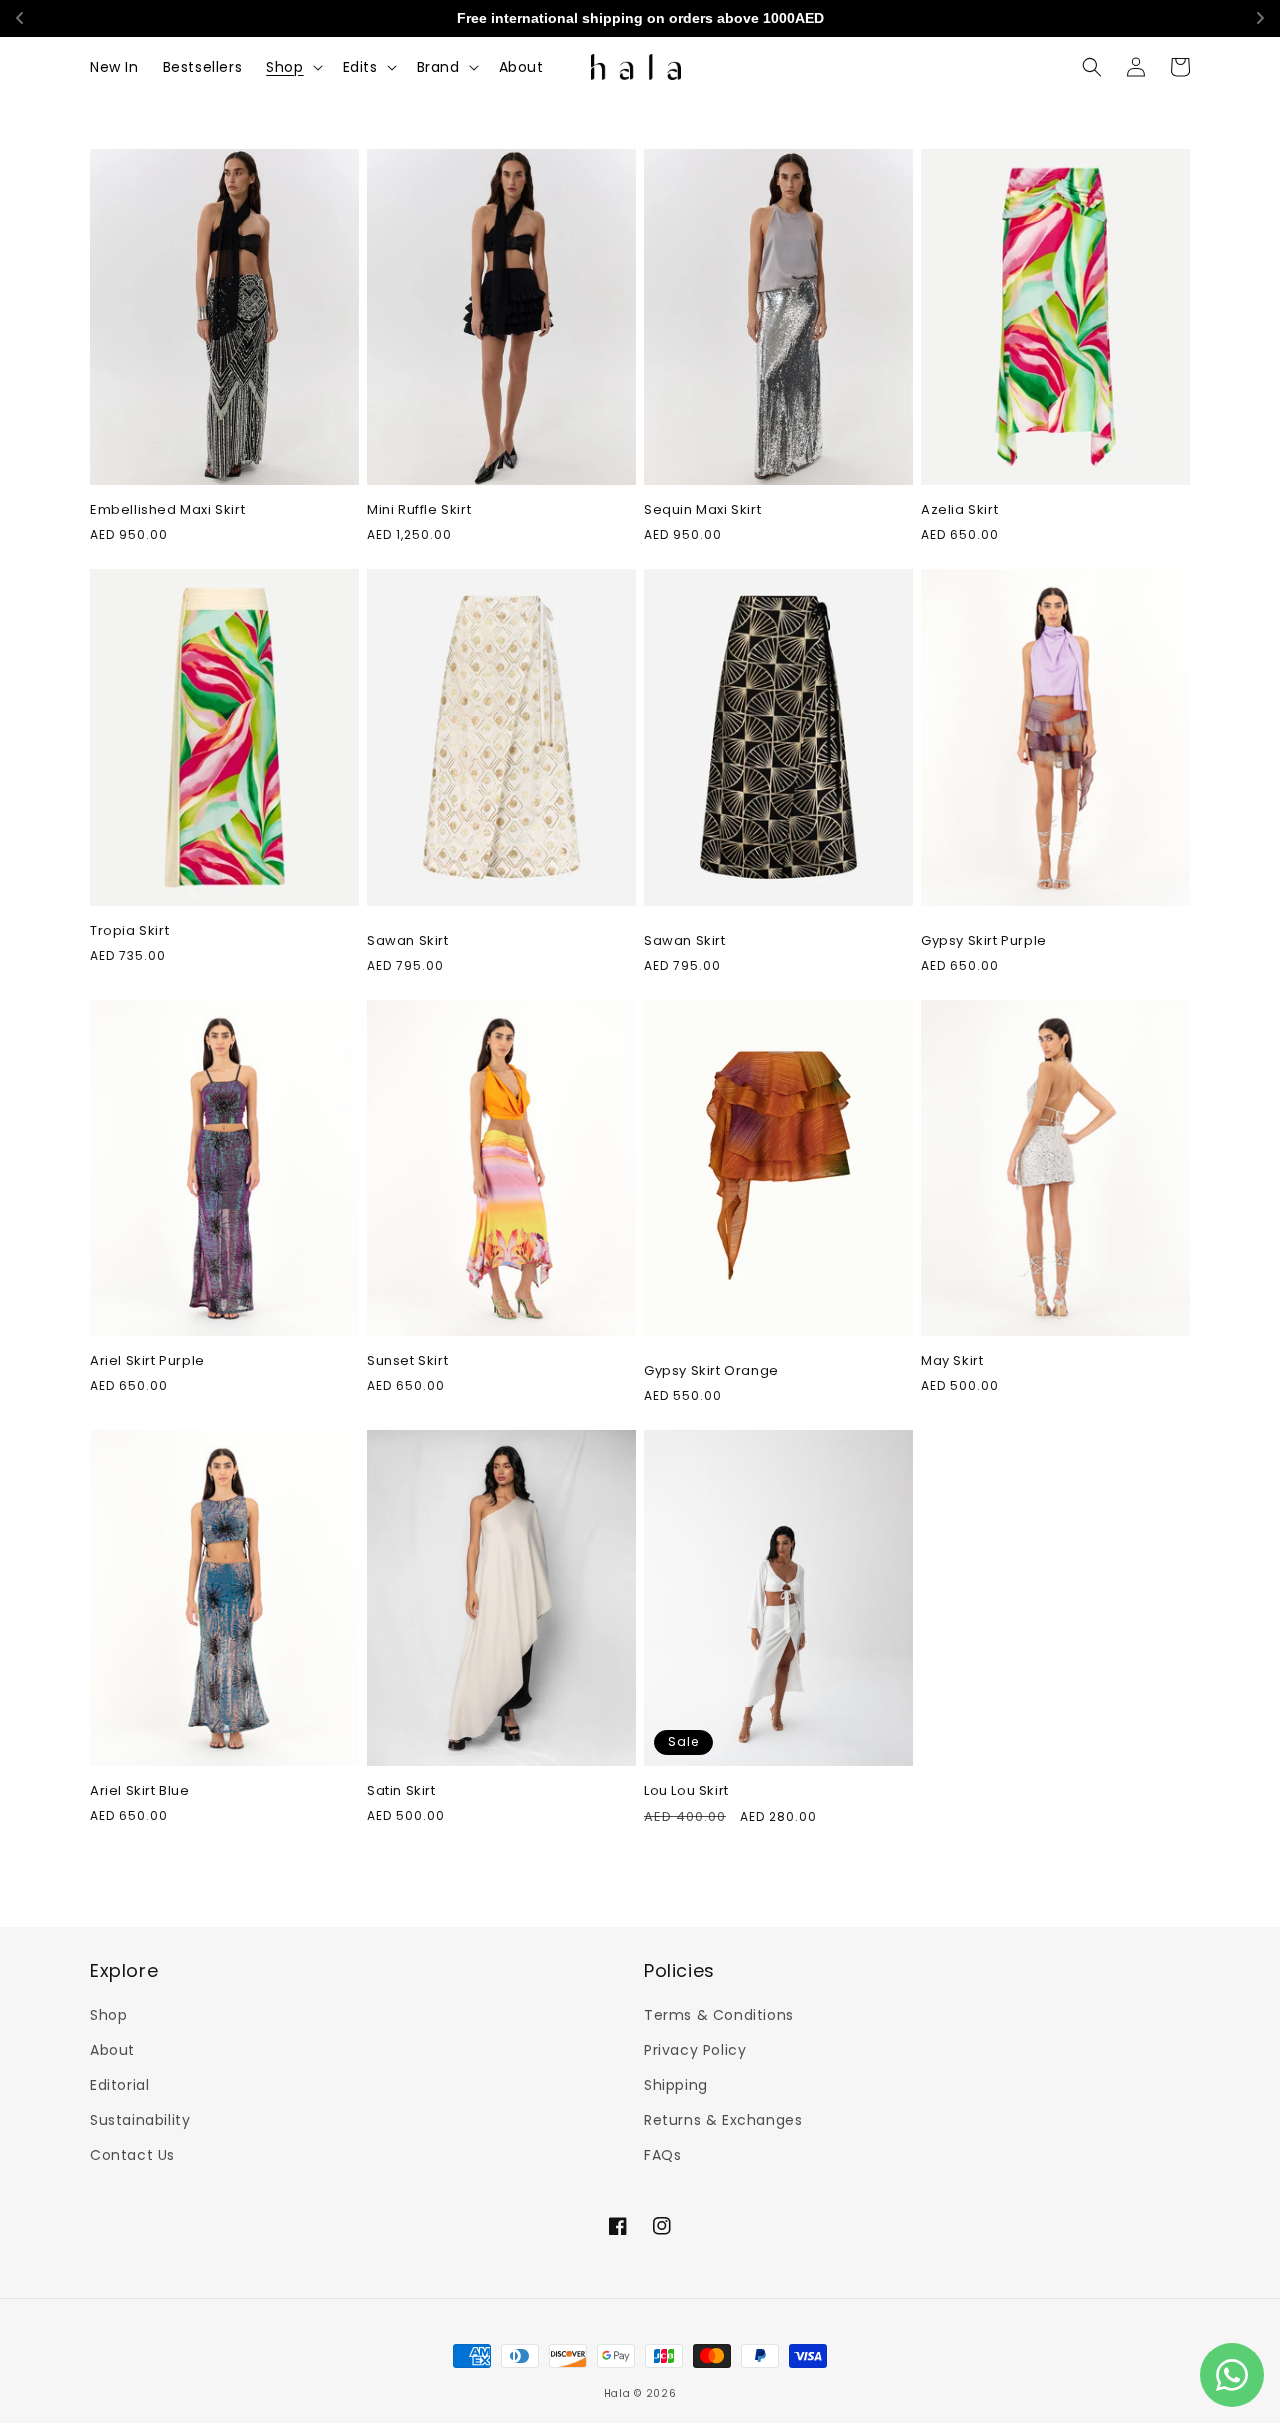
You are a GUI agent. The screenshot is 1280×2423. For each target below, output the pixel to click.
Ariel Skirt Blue (140, 1791)
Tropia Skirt (129, 931)
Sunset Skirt (407, 1361)
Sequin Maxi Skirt (702, 510)
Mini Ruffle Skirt (419, 510)
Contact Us (132, 2155)
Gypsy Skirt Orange (711, 1371)
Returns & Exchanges (723, 2120)
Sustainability (140, 2120)
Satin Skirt (401, 1791)
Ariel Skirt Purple (147, 1361)
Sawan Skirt (408, 941)
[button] (292, 67)
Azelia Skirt (959, 510)
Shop (108, 2015)
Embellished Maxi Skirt (167, 510)
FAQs (662, 2155)
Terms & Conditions (719, 2015)
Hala (617, 2393)
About (112, 2050)
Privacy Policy (695, 2050)
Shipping (676, 2085)
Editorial (119, 2085)
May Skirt (952, 1361)
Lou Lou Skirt (686, 1791)
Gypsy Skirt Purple (984, 941)
